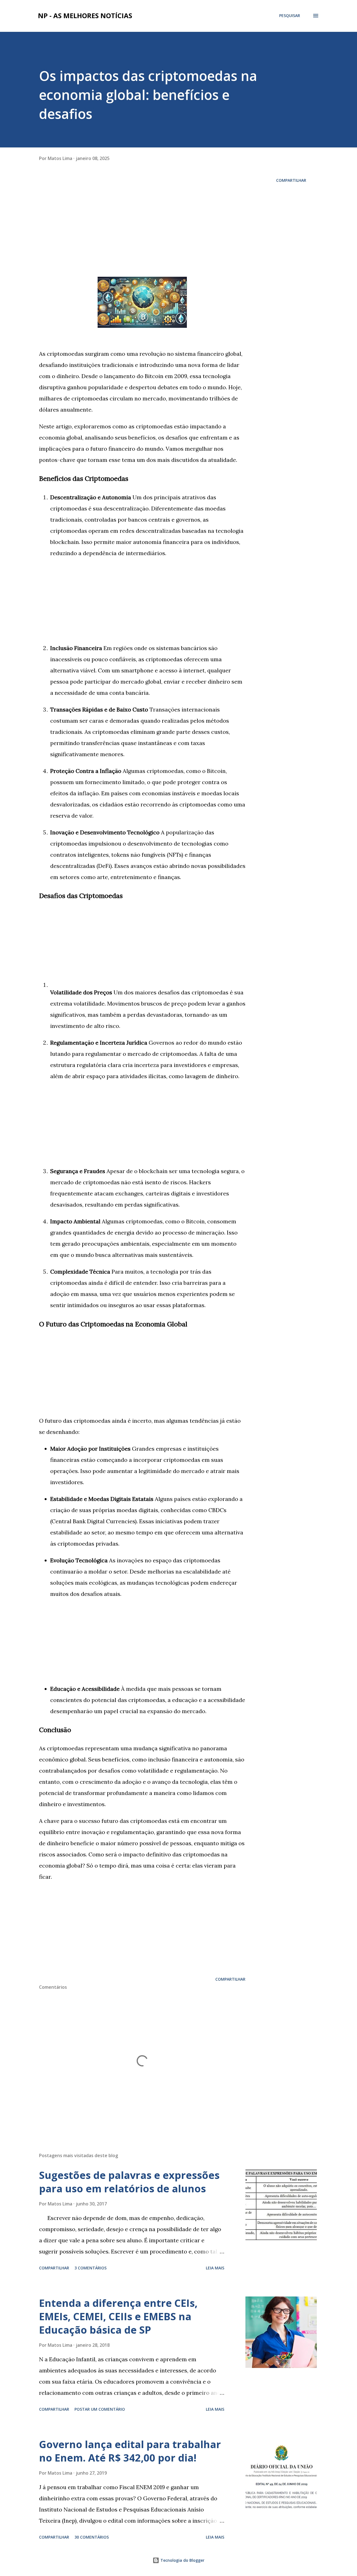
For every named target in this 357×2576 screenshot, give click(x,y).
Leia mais (215, 2268)
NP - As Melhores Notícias (85, 15)
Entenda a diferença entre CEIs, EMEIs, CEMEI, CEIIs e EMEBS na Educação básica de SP (118, 2316)
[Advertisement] (142, 215)
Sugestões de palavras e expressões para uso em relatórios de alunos (129, 2182)
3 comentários (91, 2268)
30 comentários (92, 2537)
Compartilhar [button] (291, 180)
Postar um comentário (100, 2409)
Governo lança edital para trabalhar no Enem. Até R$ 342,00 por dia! (130, 2451)
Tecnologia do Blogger (182, 2560)
